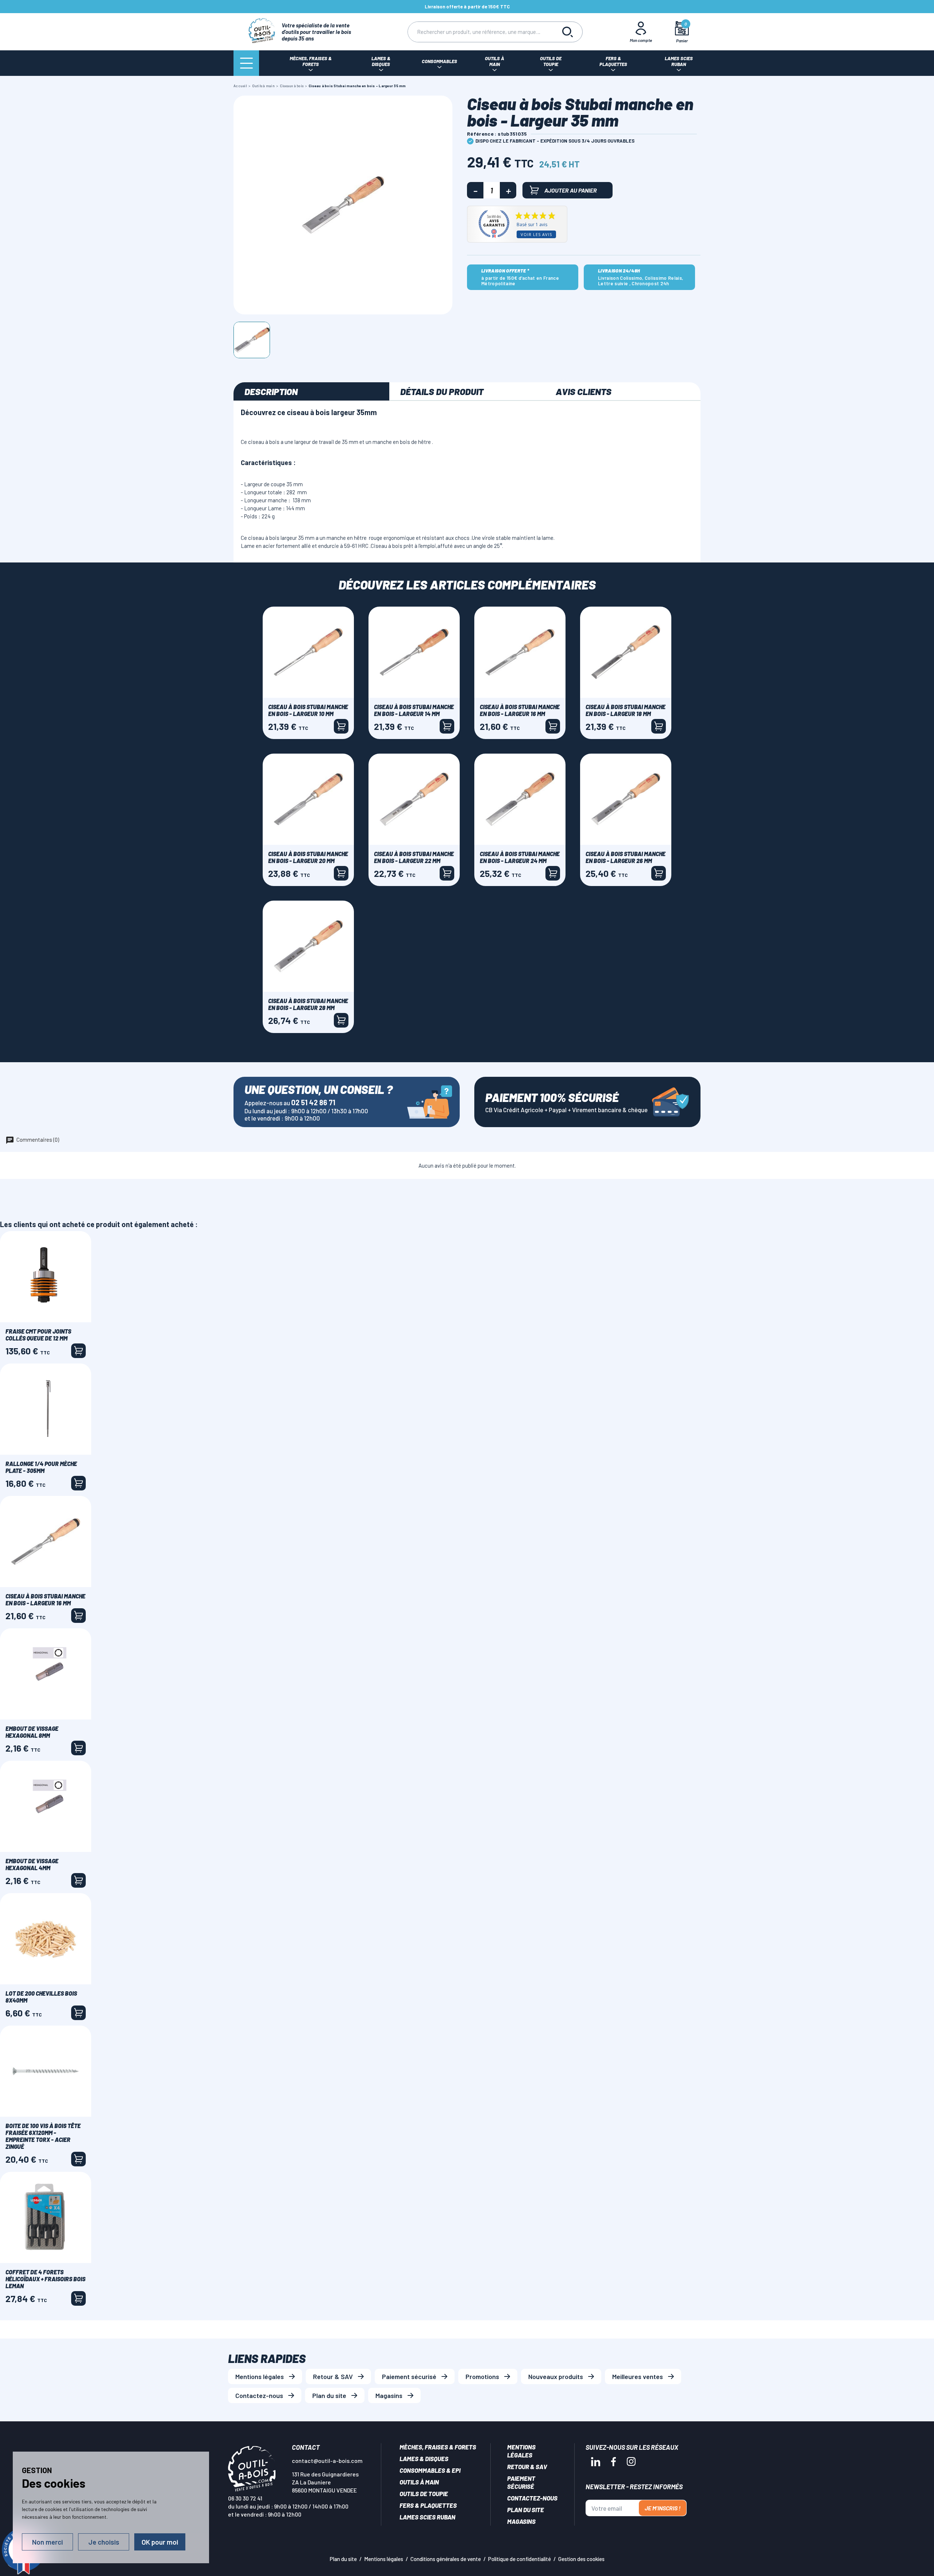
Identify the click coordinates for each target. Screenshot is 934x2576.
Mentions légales (260, 2376)
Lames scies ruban (427, 2517)
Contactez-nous (259, 2395)
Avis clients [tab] (584, 391)
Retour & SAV (333, 2376)
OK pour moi (160, 2542)
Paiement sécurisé (409, 2376)
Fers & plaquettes (428, 2505)
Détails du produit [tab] (442, 391)
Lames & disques (424, 2459)
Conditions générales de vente (446, 2559)
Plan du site (329, 2395)
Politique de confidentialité (520, 2559)
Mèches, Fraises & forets (438, 2447)
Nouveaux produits (556, 2376)
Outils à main (419, 2482)
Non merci (47, 2542)
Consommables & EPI (430, 2470)
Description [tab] (271, 391)
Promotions (482, 2376)
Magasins (389, 2395)
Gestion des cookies (581, 2559)
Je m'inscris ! (663, 2508)
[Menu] (246, 63)
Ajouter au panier (571, 190)
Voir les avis (536, 234)
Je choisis (104, 2542)
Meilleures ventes (638, 2376)
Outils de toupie (424, 2494)
